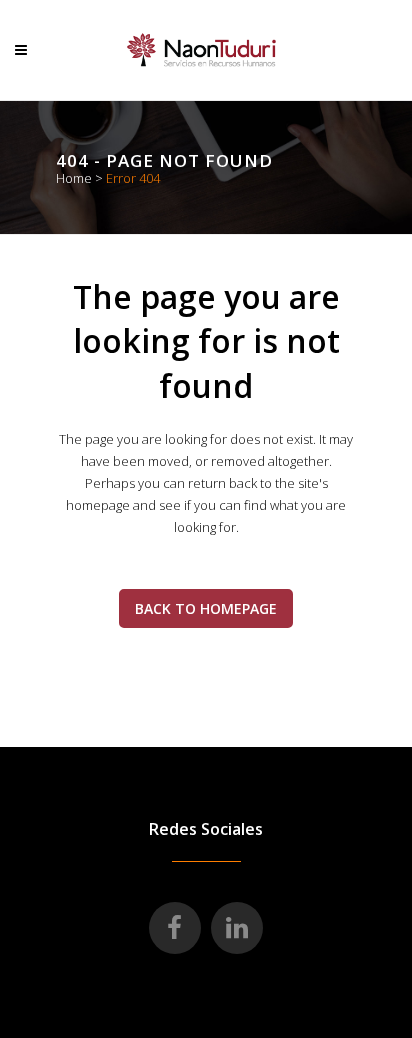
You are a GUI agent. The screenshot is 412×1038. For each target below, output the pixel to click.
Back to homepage (206, 608)
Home (74, 178)
